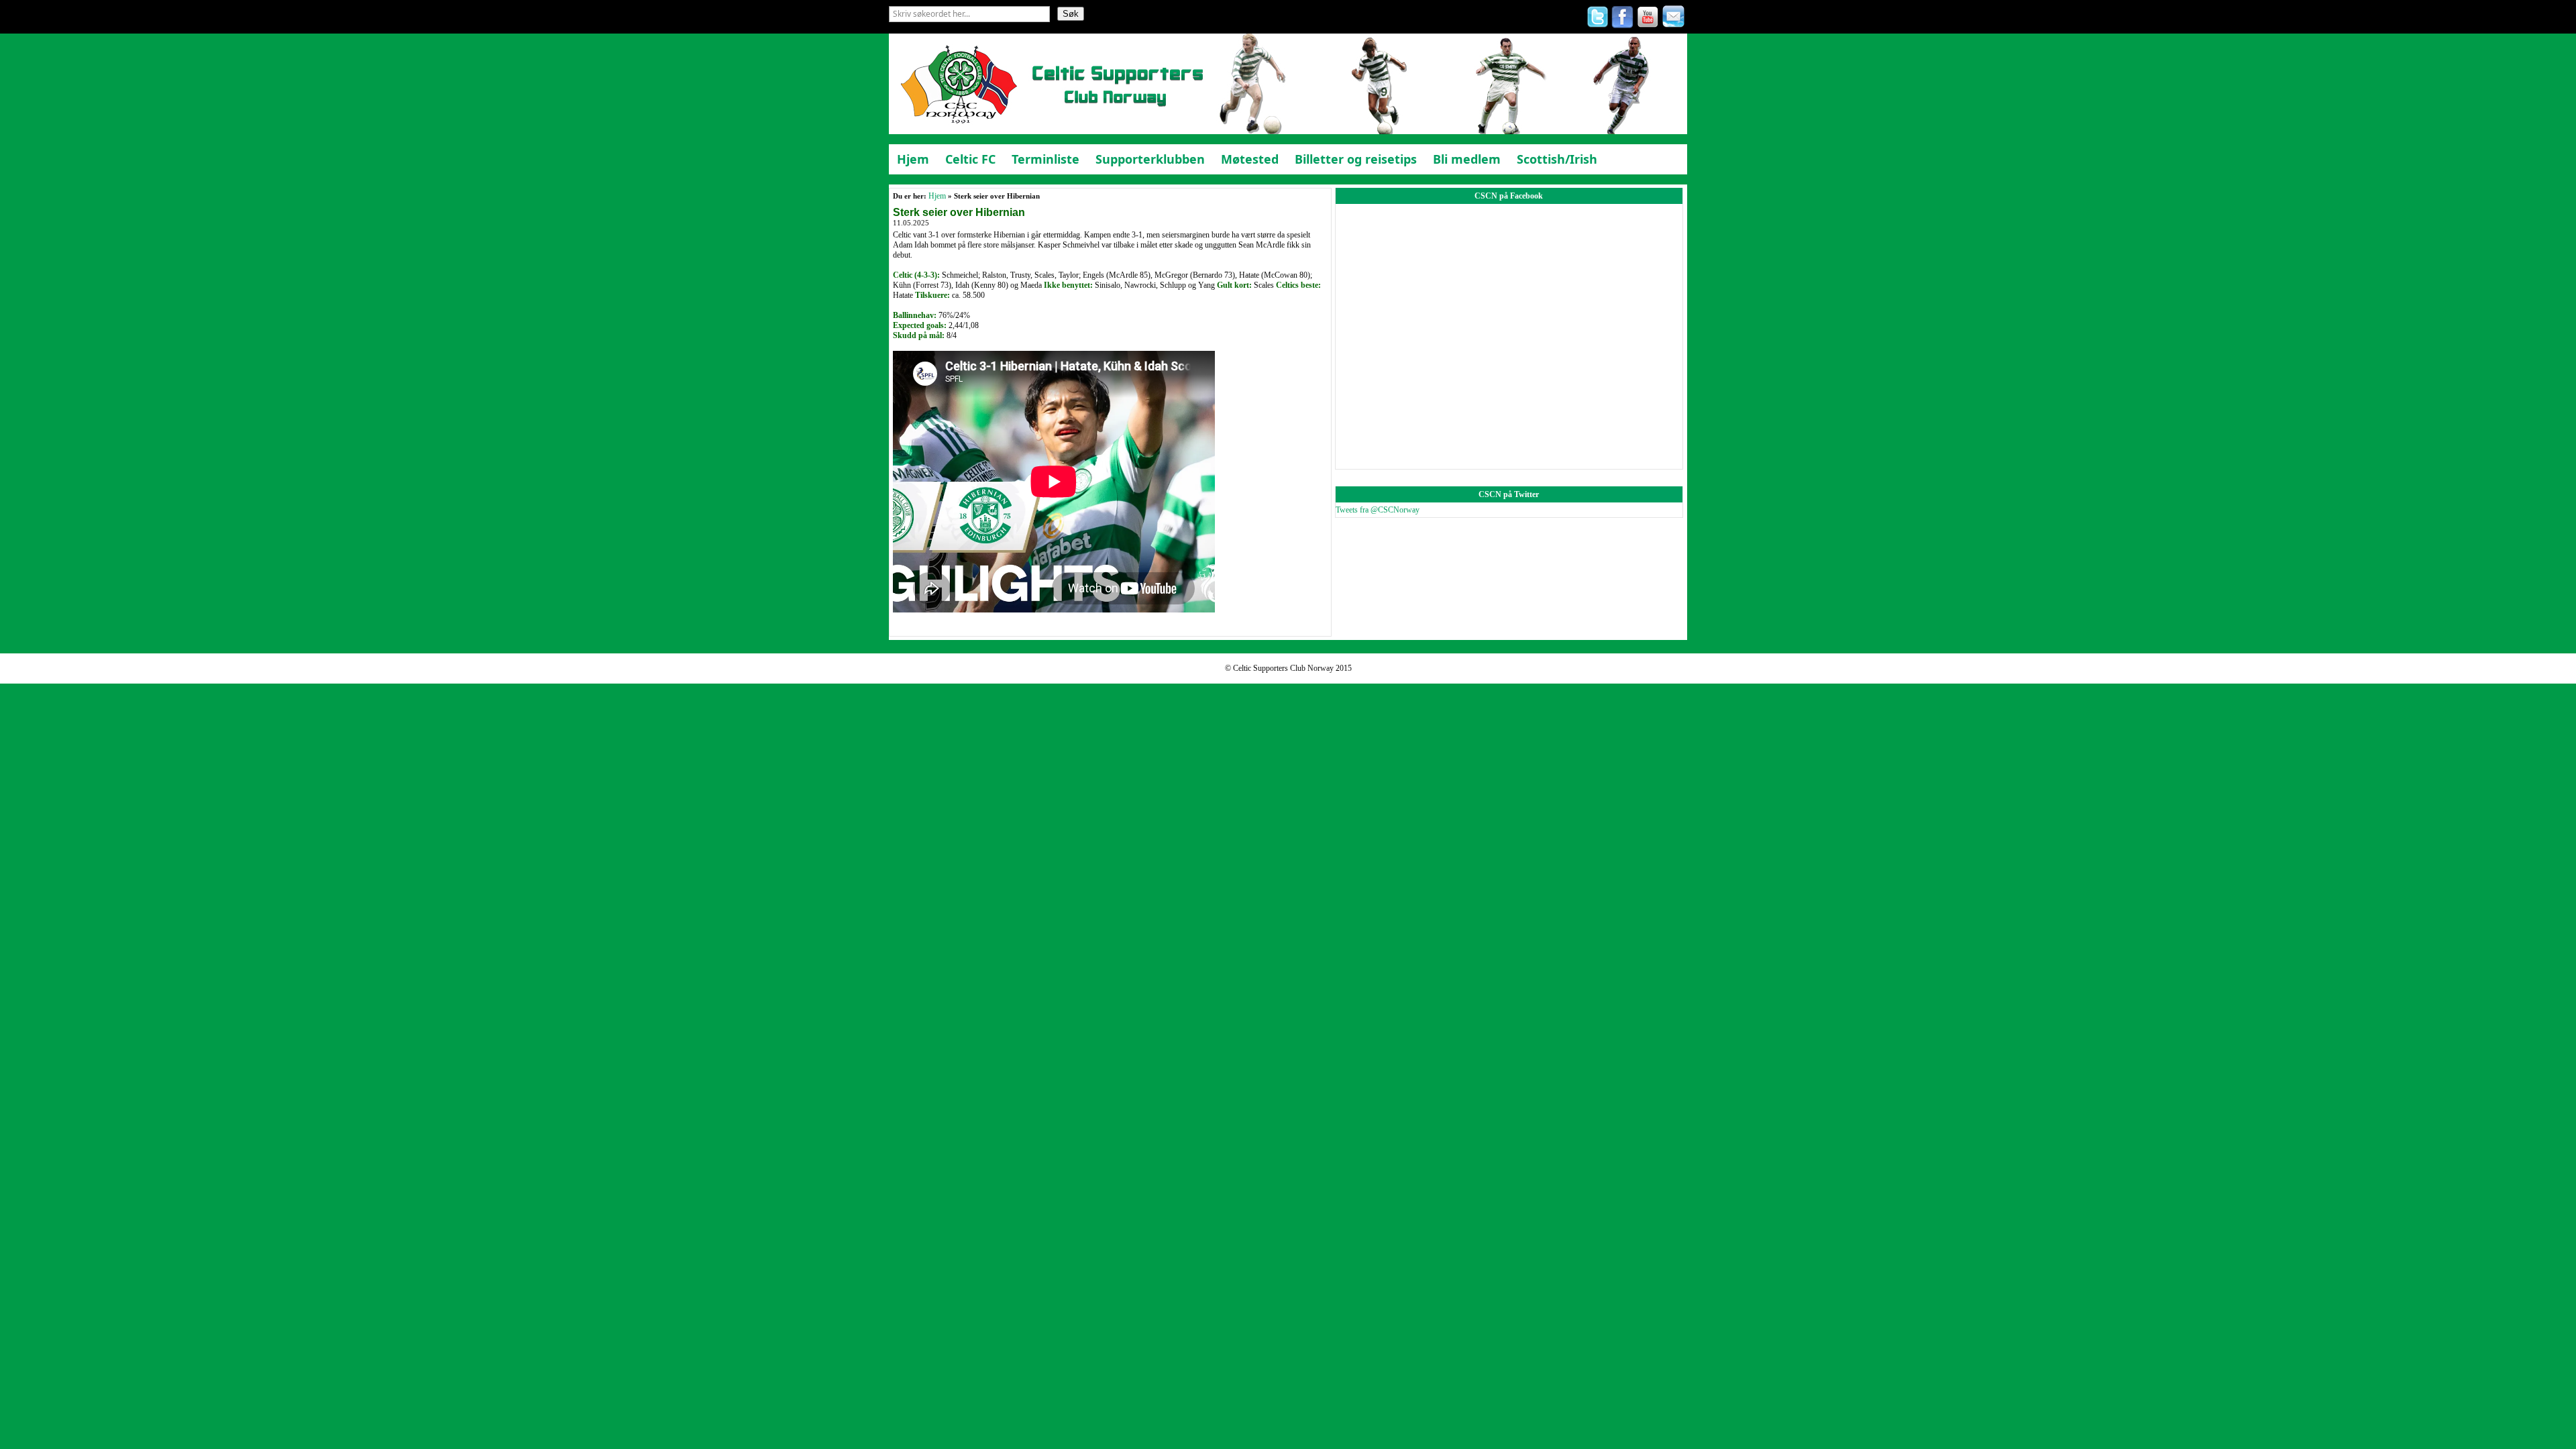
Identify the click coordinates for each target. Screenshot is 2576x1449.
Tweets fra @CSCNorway (1378, 510)
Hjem (937, 196)
